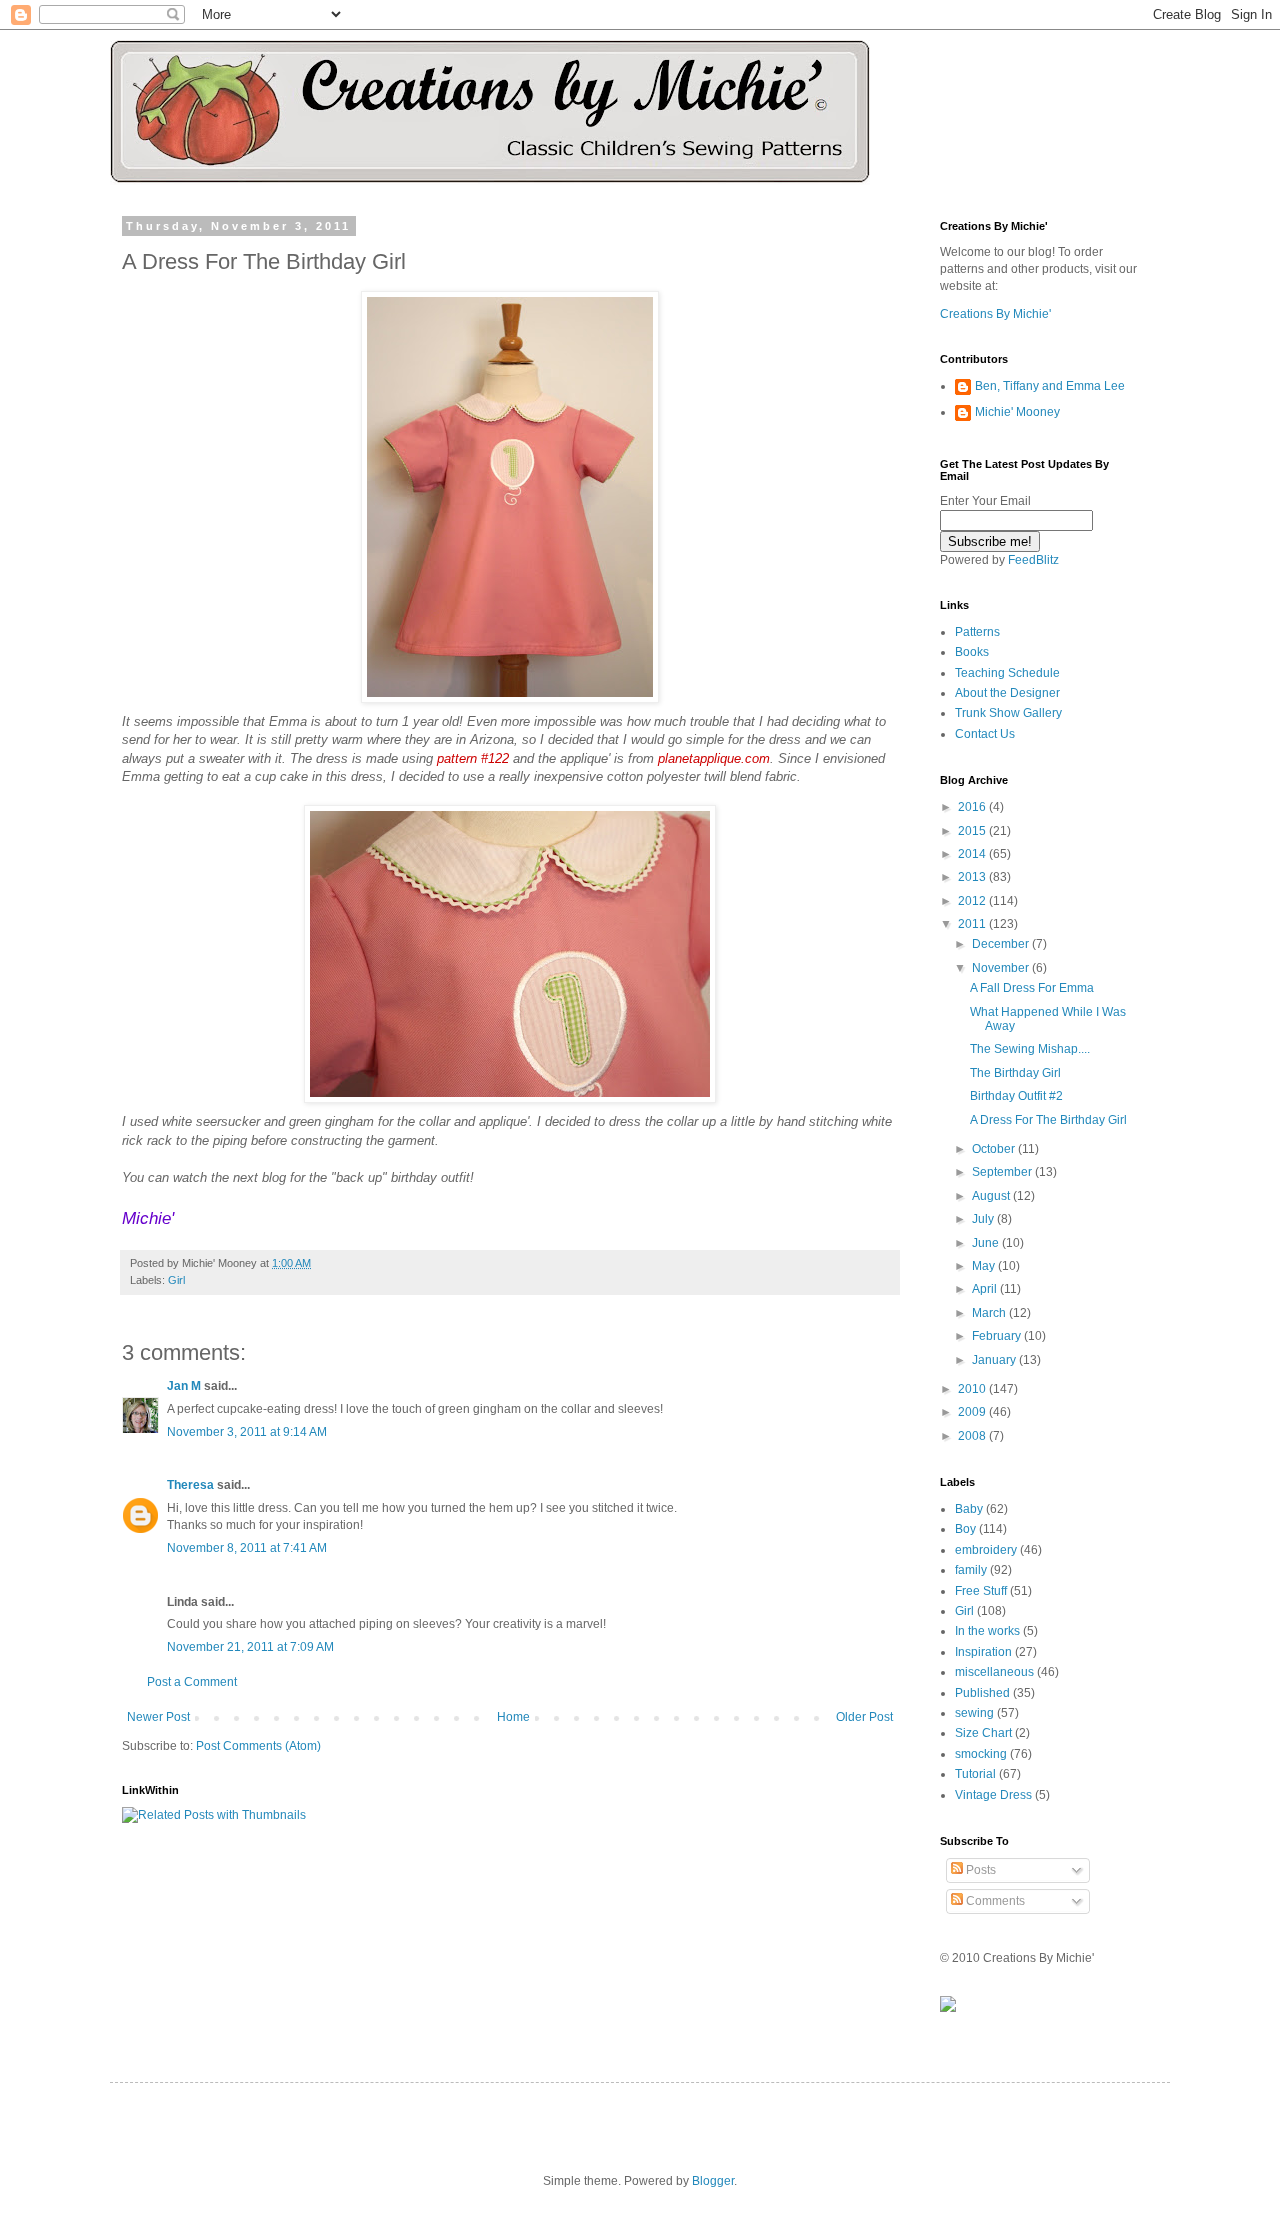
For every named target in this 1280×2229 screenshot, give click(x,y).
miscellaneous (994, 1672)
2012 (973, 901)
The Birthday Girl (1015, 1073)
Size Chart (983, 1733)
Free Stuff (981, 1591)
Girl (176, 1280)
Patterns (977, 632)
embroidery (986, 1550)
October (995, 1149)
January (995, 1360)
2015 (973, 831)
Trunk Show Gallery (1008, 713)
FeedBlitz (1033, 560)
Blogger (713, 2181)
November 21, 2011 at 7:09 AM (250, 1647)
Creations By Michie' (995, 314)
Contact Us (985, 734)
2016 (973, 807)
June (987, 1243)
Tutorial (975, 1774)
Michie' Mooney (1017, 412)
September (1003, 1172)
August (992, 1196)
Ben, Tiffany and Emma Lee (1050, 386)
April (986, 1289)
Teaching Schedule (1007, 673)
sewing (974, 1713)
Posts (979, 1870)
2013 (973, 877)
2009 (973, 1412)
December (1002, 944)
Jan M (184, 1386)
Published (982, 1693)
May (985, 1266)
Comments (994, 1901)
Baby (969, 1509)
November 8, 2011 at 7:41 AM (247, 1548)
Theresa (190, 1485)
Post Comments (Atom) (258, 1746)
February (998, 1336)
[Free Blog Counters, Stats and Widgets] (948, 2008)
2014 (973, 854)
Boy (965, 1529)
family (971, 1570)
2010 (973, 1389)
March (990, 1313)
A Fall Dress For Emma (1032, 988)
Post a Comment (192, 1682)
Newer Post (158, 1717)
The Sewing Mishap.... (1030, 1049)
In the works (987, 1631)
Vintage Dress (993, 1795)
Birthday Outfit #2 (1016, 1096)
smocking (981, 1754)
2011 (973, 924)
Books (972, 652)
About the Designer (1007, 693)
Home (513, 1717)
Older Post (864, 1717)
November (1002, 968)
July (984, 1219)
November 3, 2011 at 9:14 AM (247, 1432)
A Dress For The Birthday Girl (1048, 1120)
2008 (973, 1436)
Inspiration (983, 1652)
